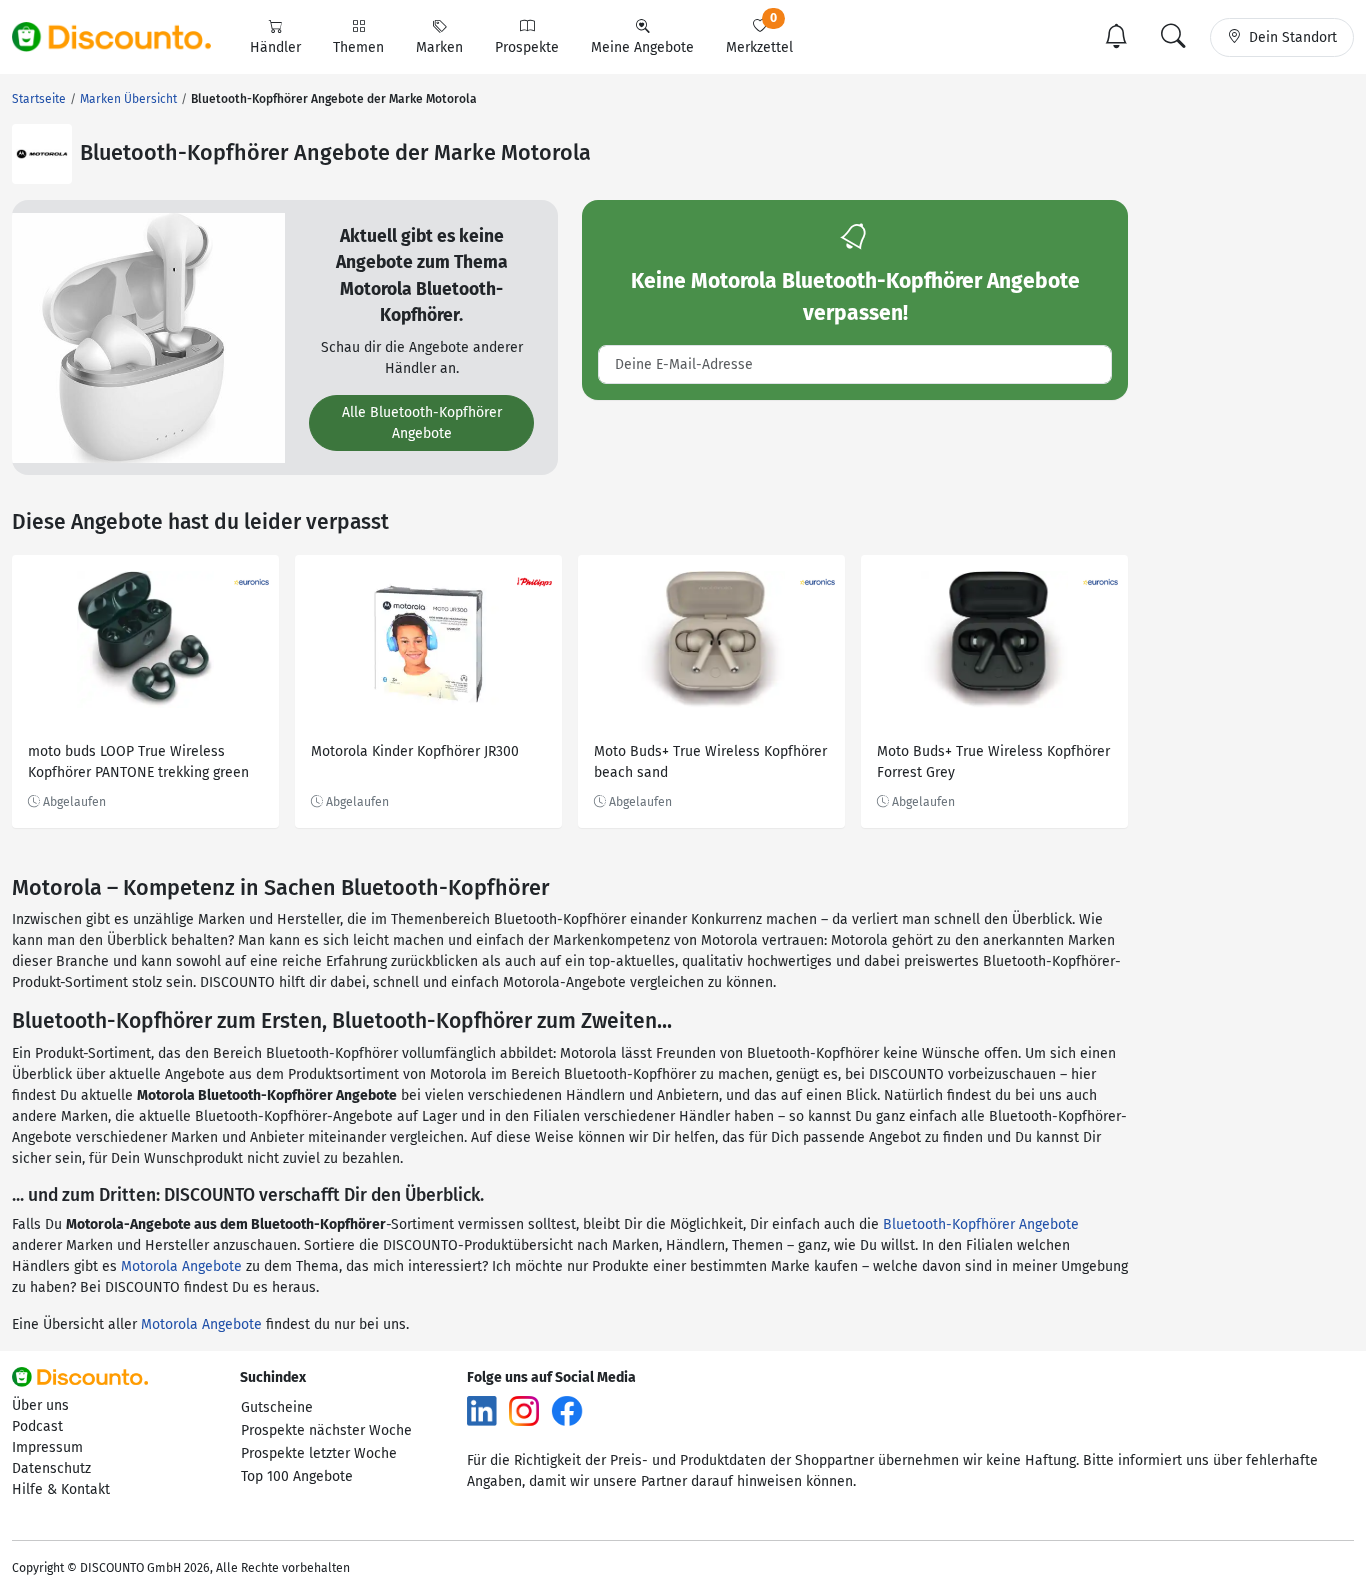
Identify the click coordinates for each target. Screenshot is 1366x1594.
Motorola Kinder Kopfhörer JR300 (415, 751)
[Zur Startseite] (123, 37)
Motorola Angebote (181, 1266)
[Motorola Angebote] (42, 154)
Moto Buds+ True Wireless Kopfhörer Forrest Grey (993, 762)
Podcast (37, 1426)
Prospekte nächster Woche (326, 1430)
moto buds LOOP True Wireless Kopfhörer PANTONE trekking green (138, 762)
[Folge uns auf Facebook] (567, 1409)
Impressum (47, 1447)
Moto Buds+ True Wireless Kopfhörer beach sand (710, 762)
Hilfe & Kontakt (61, 1489)
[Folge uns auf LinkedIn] (482, 1409)
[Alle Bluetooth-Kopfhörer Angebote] (148, 336)
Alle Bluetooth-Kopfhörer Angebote (422, 423)
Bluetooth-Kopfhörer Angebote (981, 1224)
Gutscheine (277, 1407)
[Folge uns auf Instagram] (524, 1409)
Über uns (40, 1405)
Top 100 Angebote (297, 1476)
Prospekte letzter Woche (319, 1453)
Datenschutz (51, 1468)
